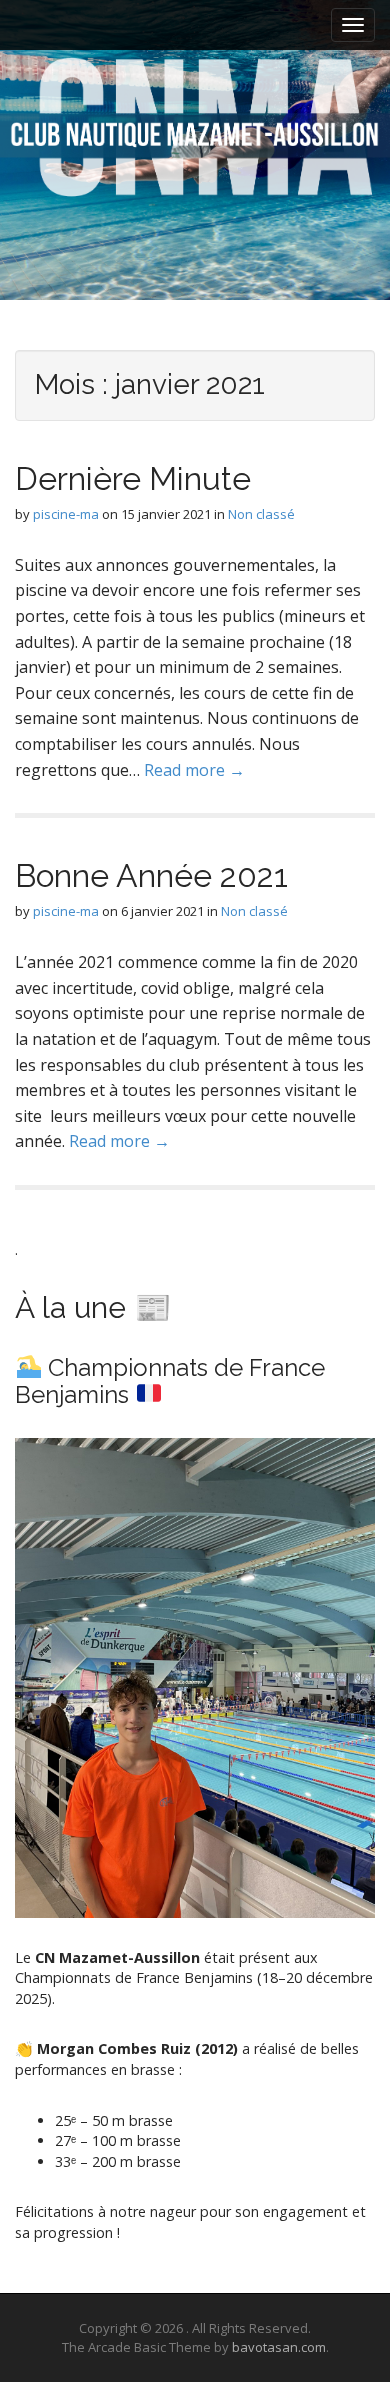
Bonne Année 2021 (151, 875)
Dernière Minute (133, 478)
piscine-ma (66, 514)
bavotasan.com (279, 2347)
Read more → (194, 770)
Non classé (261, 514)
